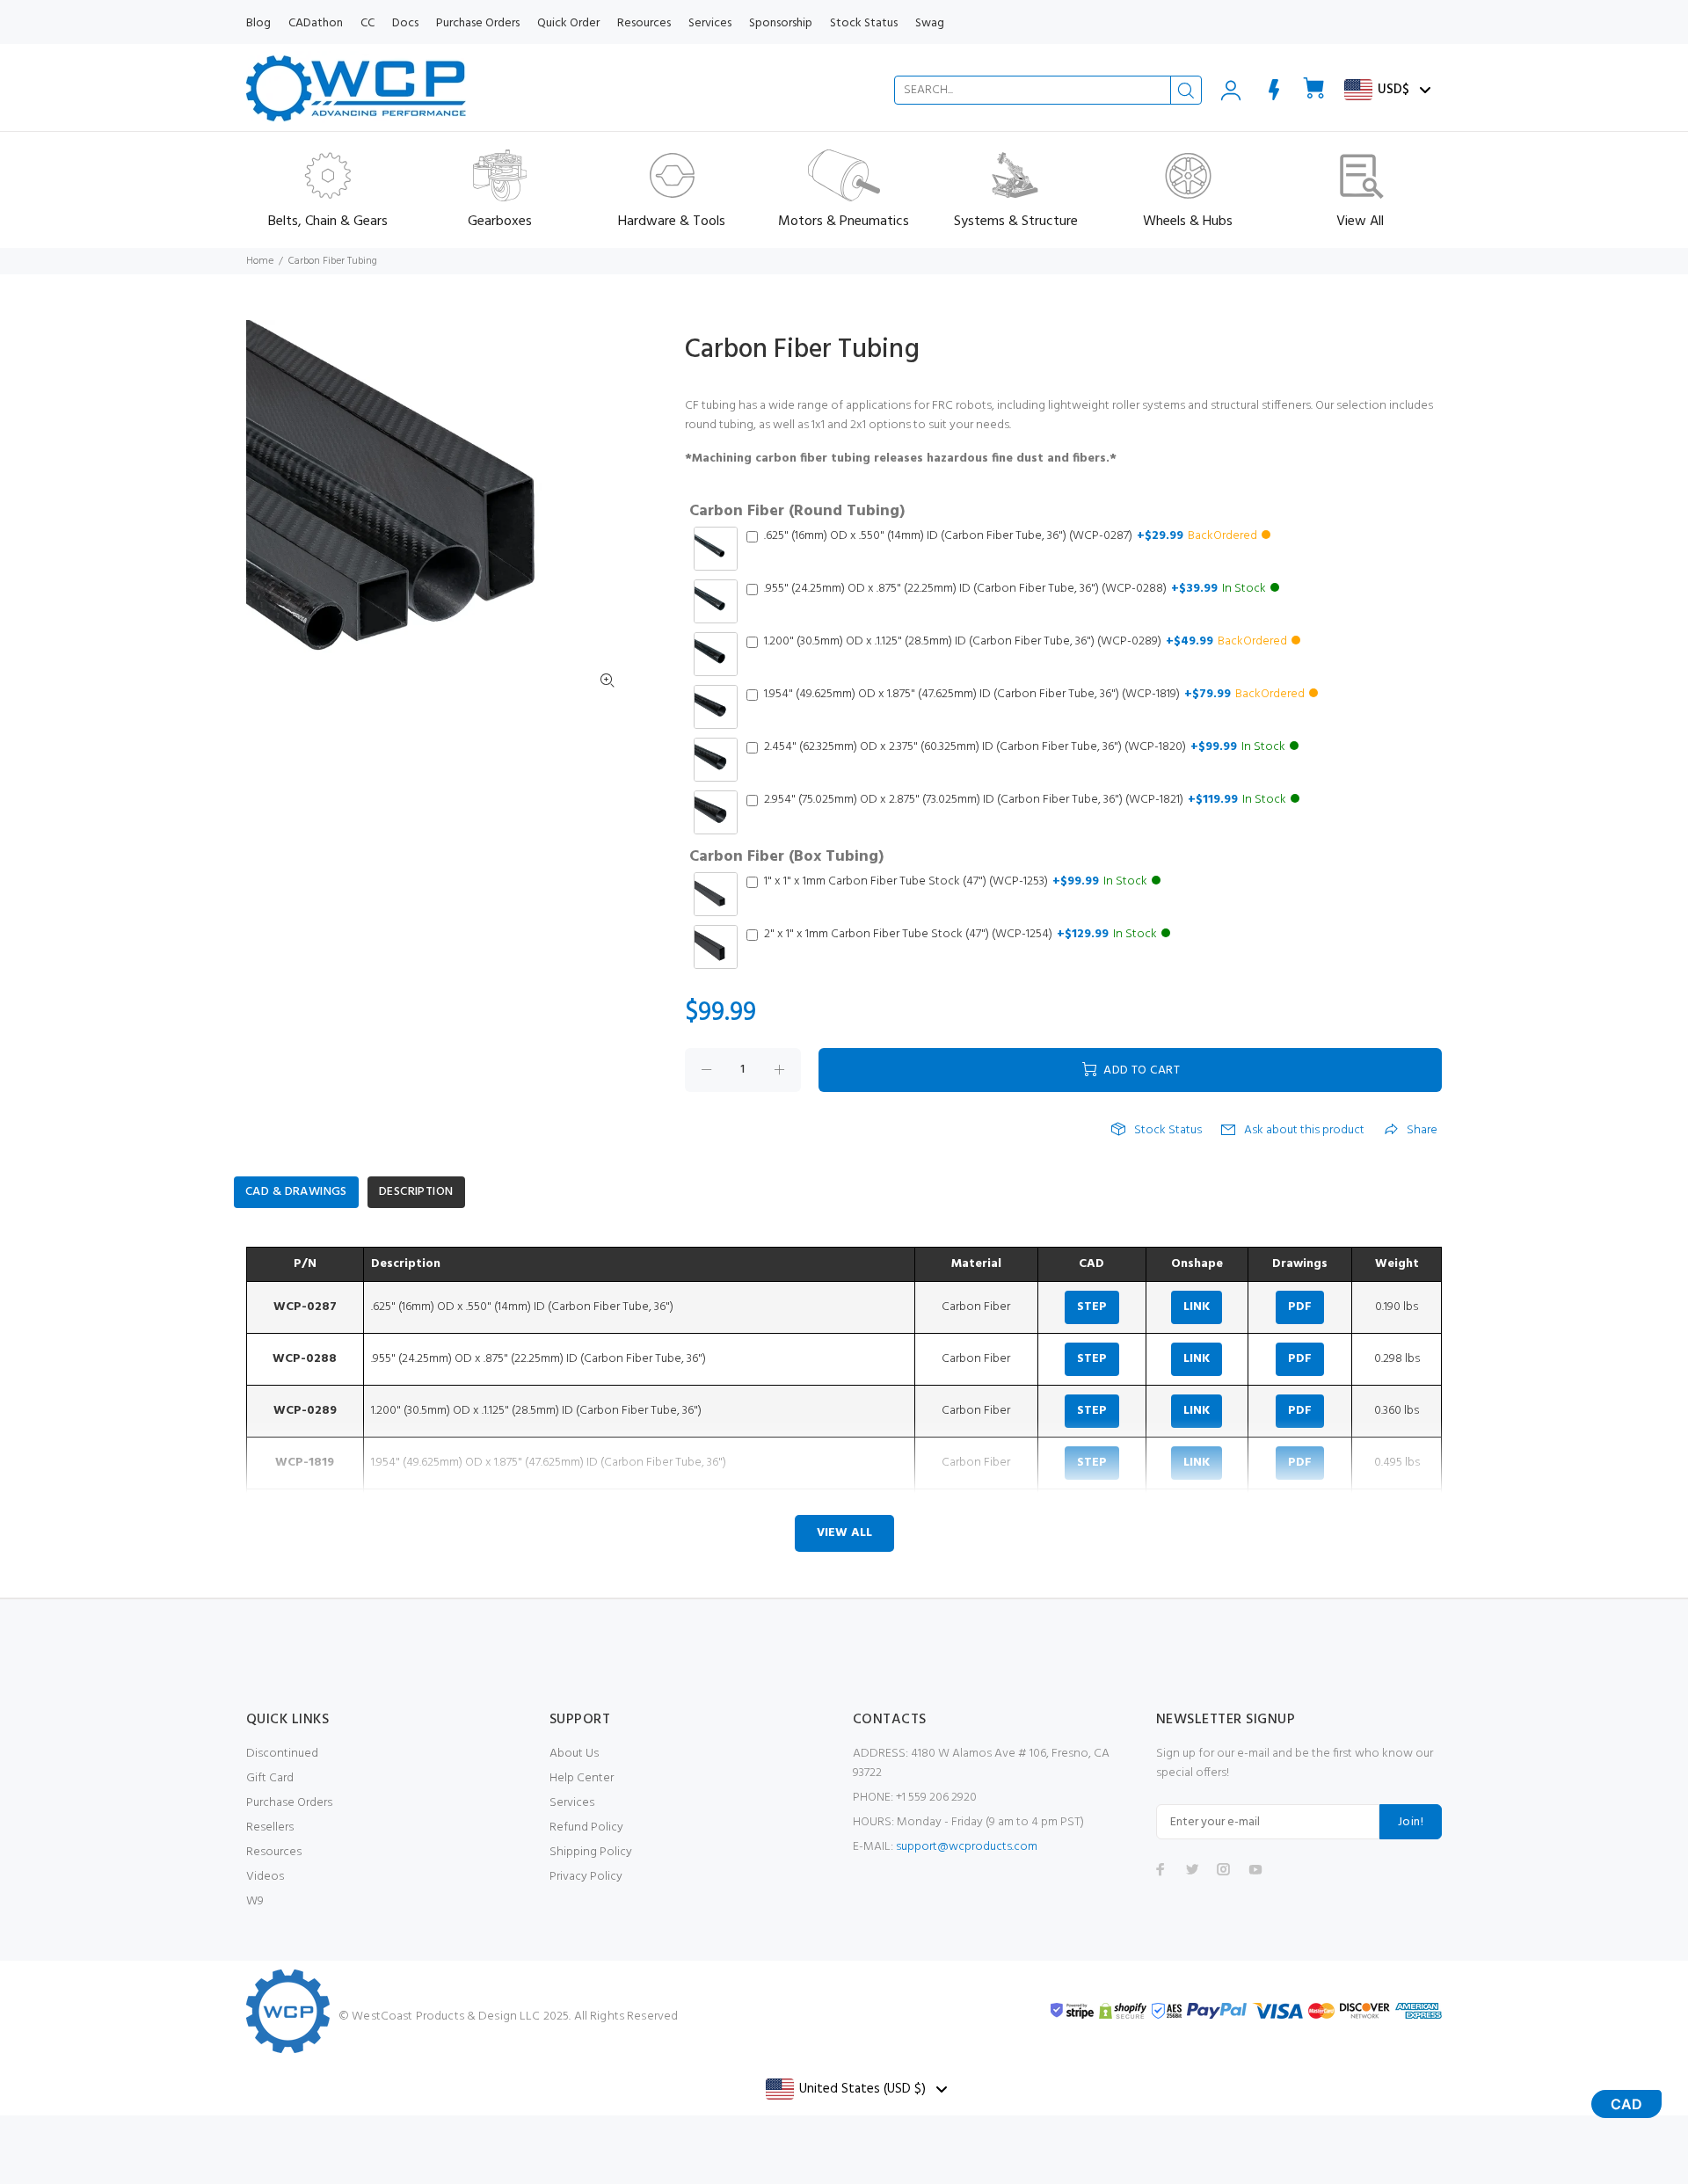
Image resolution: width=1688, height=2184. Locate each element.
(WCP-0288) (1015, 589)
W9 (255, 1901)
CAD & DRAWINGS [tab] (296, 1192)
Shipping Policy (591, 1852)
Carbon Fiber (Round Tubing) (797, 512)
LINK (1197, 1307)
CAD (1626, 2104)
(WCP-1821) (1025, 800)
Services (572, 1803)
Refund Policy (586, 1827)
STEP (1092, 1307)
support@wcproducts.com (967, 1847)
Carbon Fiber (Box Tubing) (786, 857)
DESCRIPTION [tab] (416, 1192)
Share (1422, 1131)
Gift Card (270, 1778)
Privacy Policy (586, 1877)
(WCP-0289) (1026, 642)
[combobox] (1048, 90)
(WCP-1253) (956, 882)
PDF (1300, 1307)
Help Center (582, 1778)
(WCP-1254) (960, 935)
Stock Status (1168, 1131)
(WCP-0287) (1011, 536)
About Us (574, 1754)
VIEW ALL (844, 1533)
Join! (1411, 1822)
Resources (274, 1852)
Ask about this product (1304, 1131)
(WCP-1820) (1025, 747)
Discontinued (282, 1754)
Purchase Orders (289, 1803)
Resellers (270, 1827)
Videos (265, 1877)
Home (260, 261)
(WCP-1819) (1034, 695)
